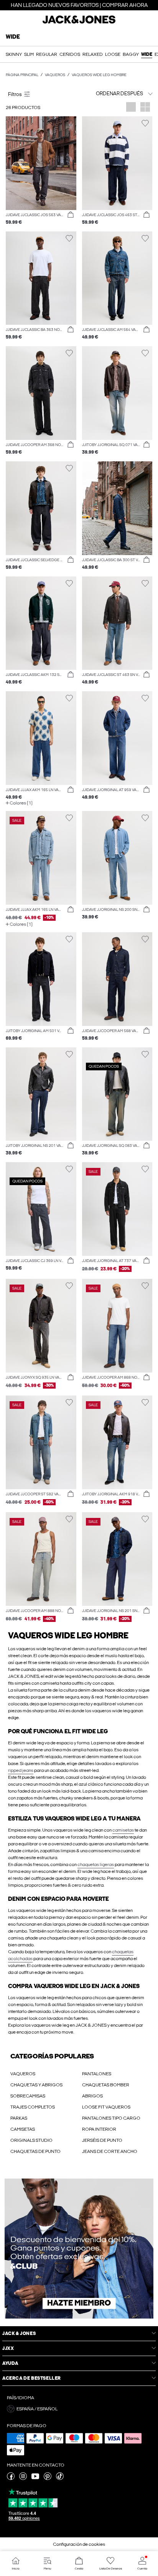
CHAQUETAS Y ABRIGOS (36, 2085)
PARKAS (19, 2118)
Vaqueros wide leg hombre (99, 75)
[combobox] (117, 94)
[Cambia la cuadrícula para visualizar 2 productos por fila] (145, 108)
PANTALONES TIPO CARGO (111, 2118)
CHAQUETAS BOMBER (106, 2085)
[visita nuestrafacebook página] (11, 2478)
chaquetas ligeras (96, 1864)
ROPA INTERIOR (99, 2129)
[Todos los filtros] (41, 94)
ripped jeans (21, 1770)
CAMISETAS (23, 2129)
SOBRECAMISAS (28, 2096)
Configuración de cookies (79, 2544)
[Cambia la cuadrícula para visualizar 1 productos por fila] (131, 108)
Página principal (22, 75)
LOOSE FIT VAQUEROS (106, 2107)
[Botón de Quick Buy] (71, 215)
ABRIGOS (92, 2096)
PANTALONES (97, 2074)
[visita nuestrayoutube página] (35, 2478)
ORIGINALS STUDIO (31, 2140)
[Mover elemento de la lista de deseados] (69, 123)
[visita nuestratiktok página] (60, 2478)
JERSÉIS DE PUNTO (102, 2140)
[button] (41, 163)
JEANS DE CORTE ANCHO (110, 2151)
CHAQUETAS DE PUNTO (35, 2151)
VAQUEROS (23, 2074)
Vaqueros (55, 75)
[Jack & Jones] (79, 23)
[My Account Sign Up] (79, 2249)
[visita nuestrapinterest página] (48, 2478)
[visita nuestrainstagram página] (23, 2478)
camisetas (123, 1830)
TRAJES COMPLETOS (33, 2107)
